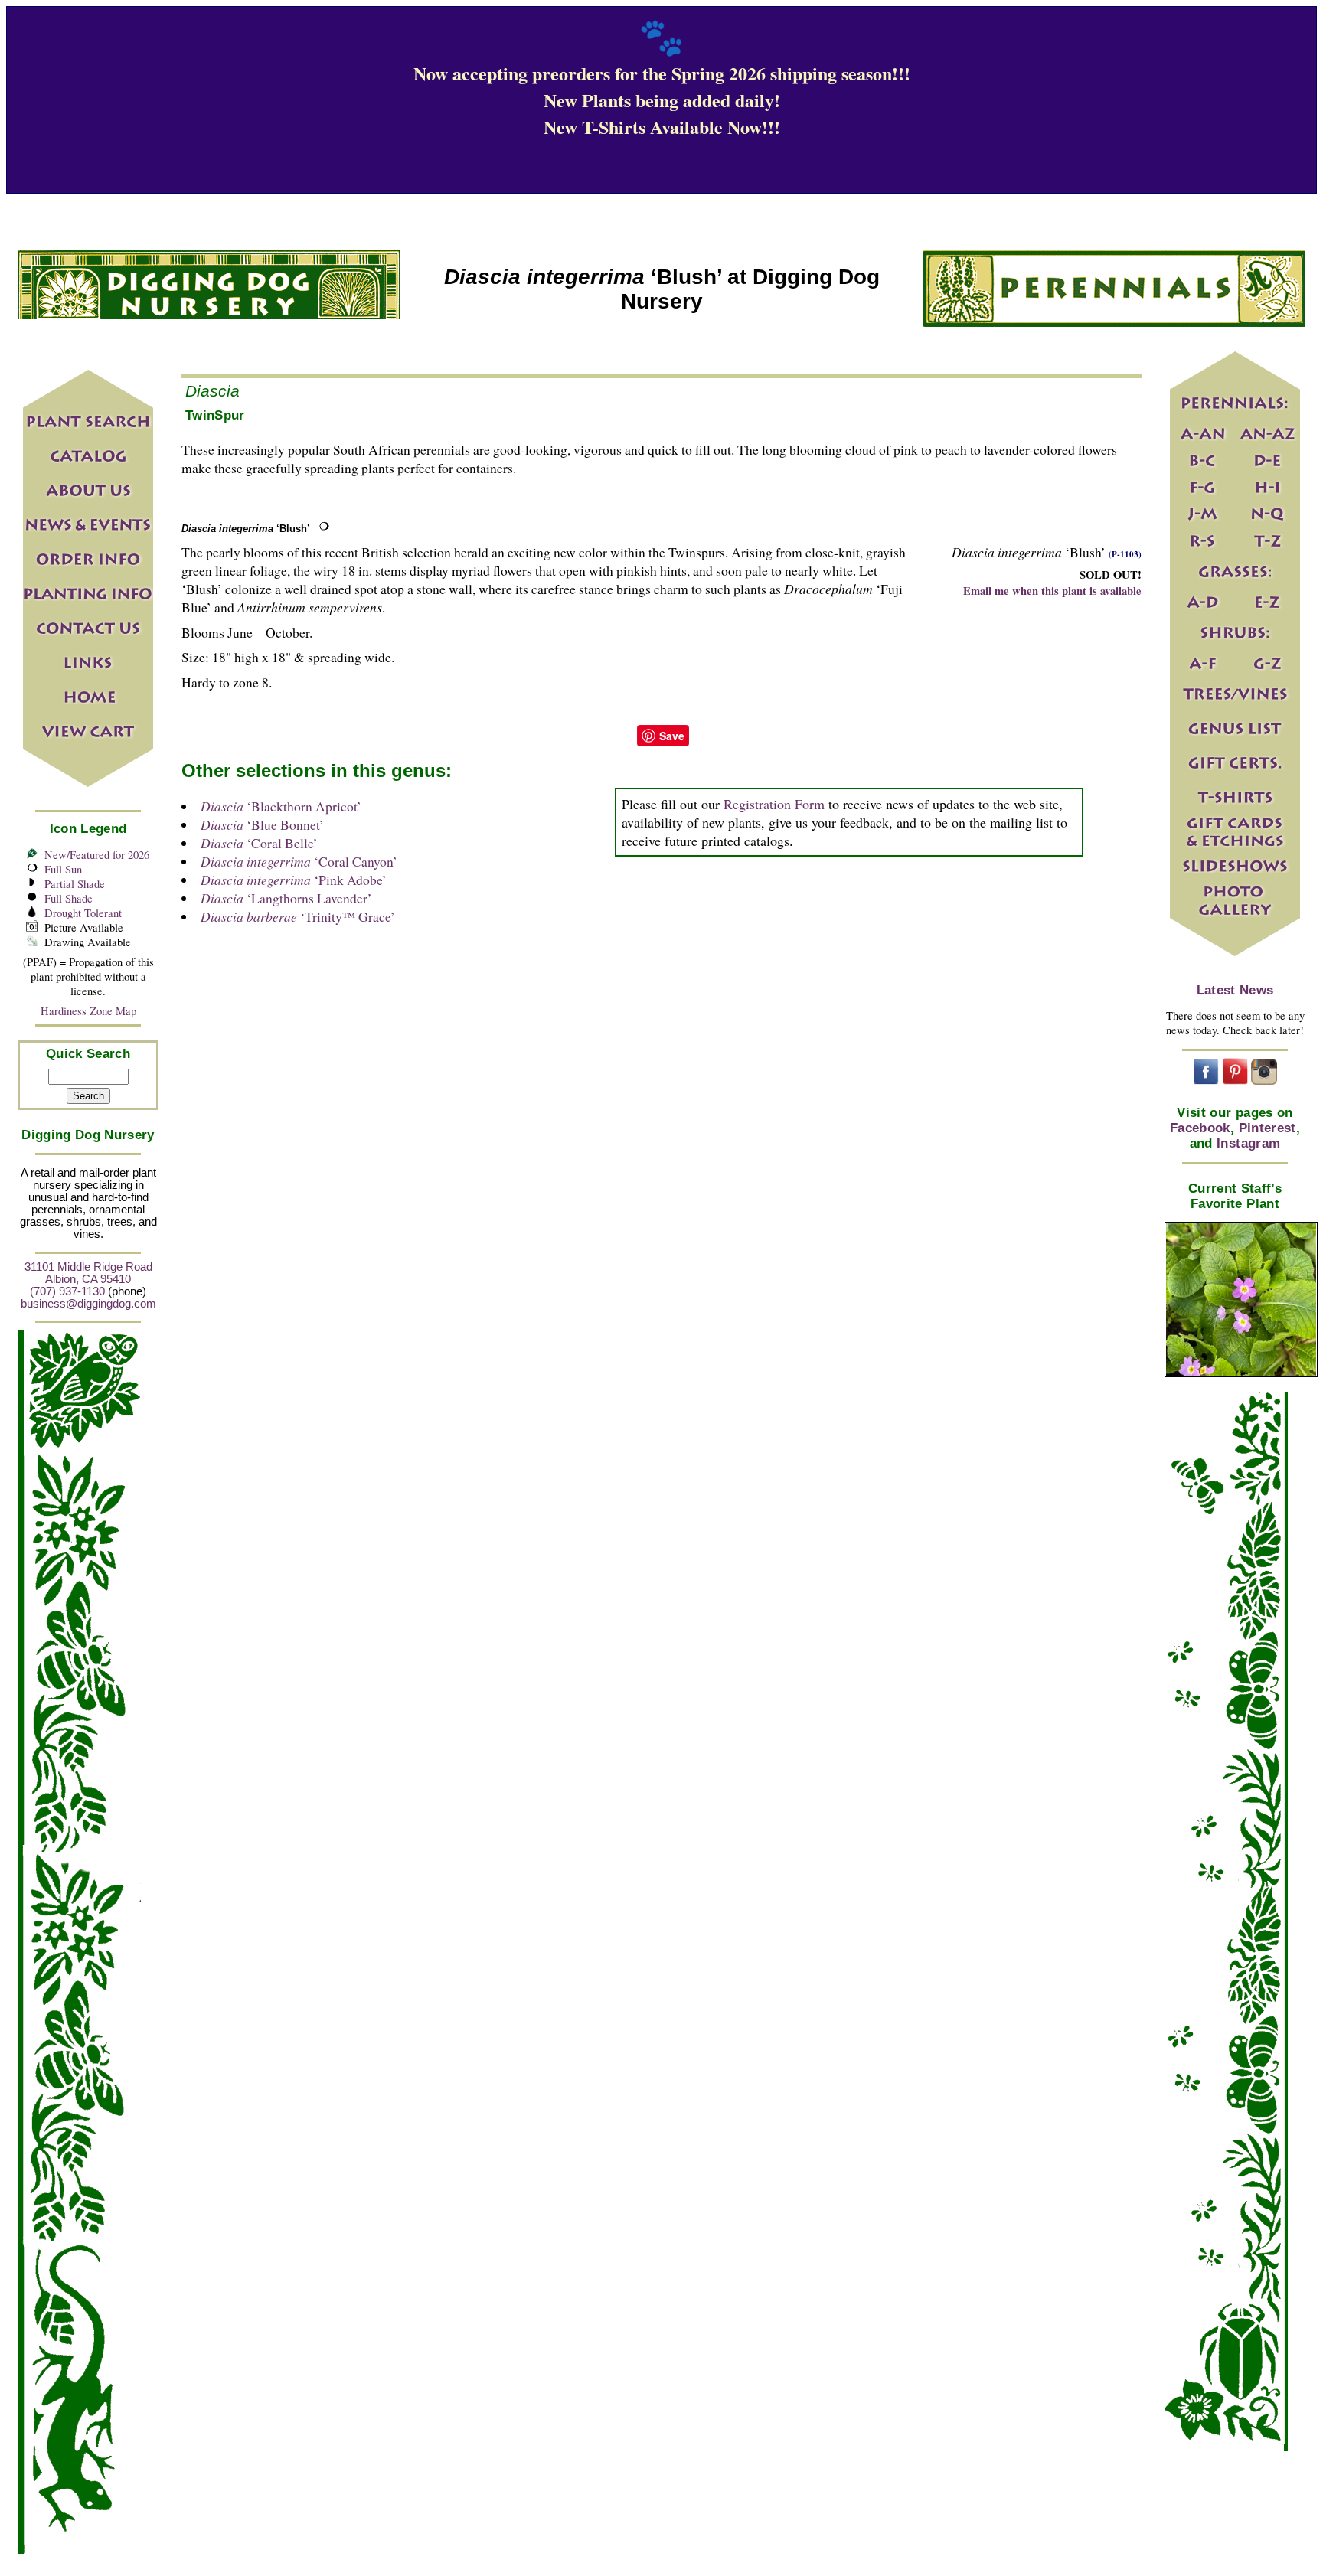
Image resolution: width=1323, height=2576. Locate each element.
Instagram (1248, 1143)
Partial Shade (75, 884)
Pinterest (1267, 1128)
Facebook (1200, 1128)
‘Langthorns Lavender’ (286, 898)
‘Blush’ (246, 529)
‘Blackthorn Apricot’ (281, 806)
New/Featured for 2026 (97, 855)
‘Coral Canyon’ (299, 861)
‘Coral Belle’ (259, 843)
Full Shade (69, 898)
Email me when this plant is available (1052, 591)
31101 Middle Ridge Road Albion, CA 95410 (88, 1273)
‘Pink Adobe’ (294, 880)
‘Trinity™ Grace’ (298, 916)
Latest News (1235, 990)
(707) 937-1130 (67, 1291)
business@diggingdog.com (88, 1304)
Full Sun (63, 869)
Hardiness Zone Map (88, 1011)
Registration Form (774, 804)
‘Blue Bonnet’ (262, 824)
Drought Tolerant (83, 913)
